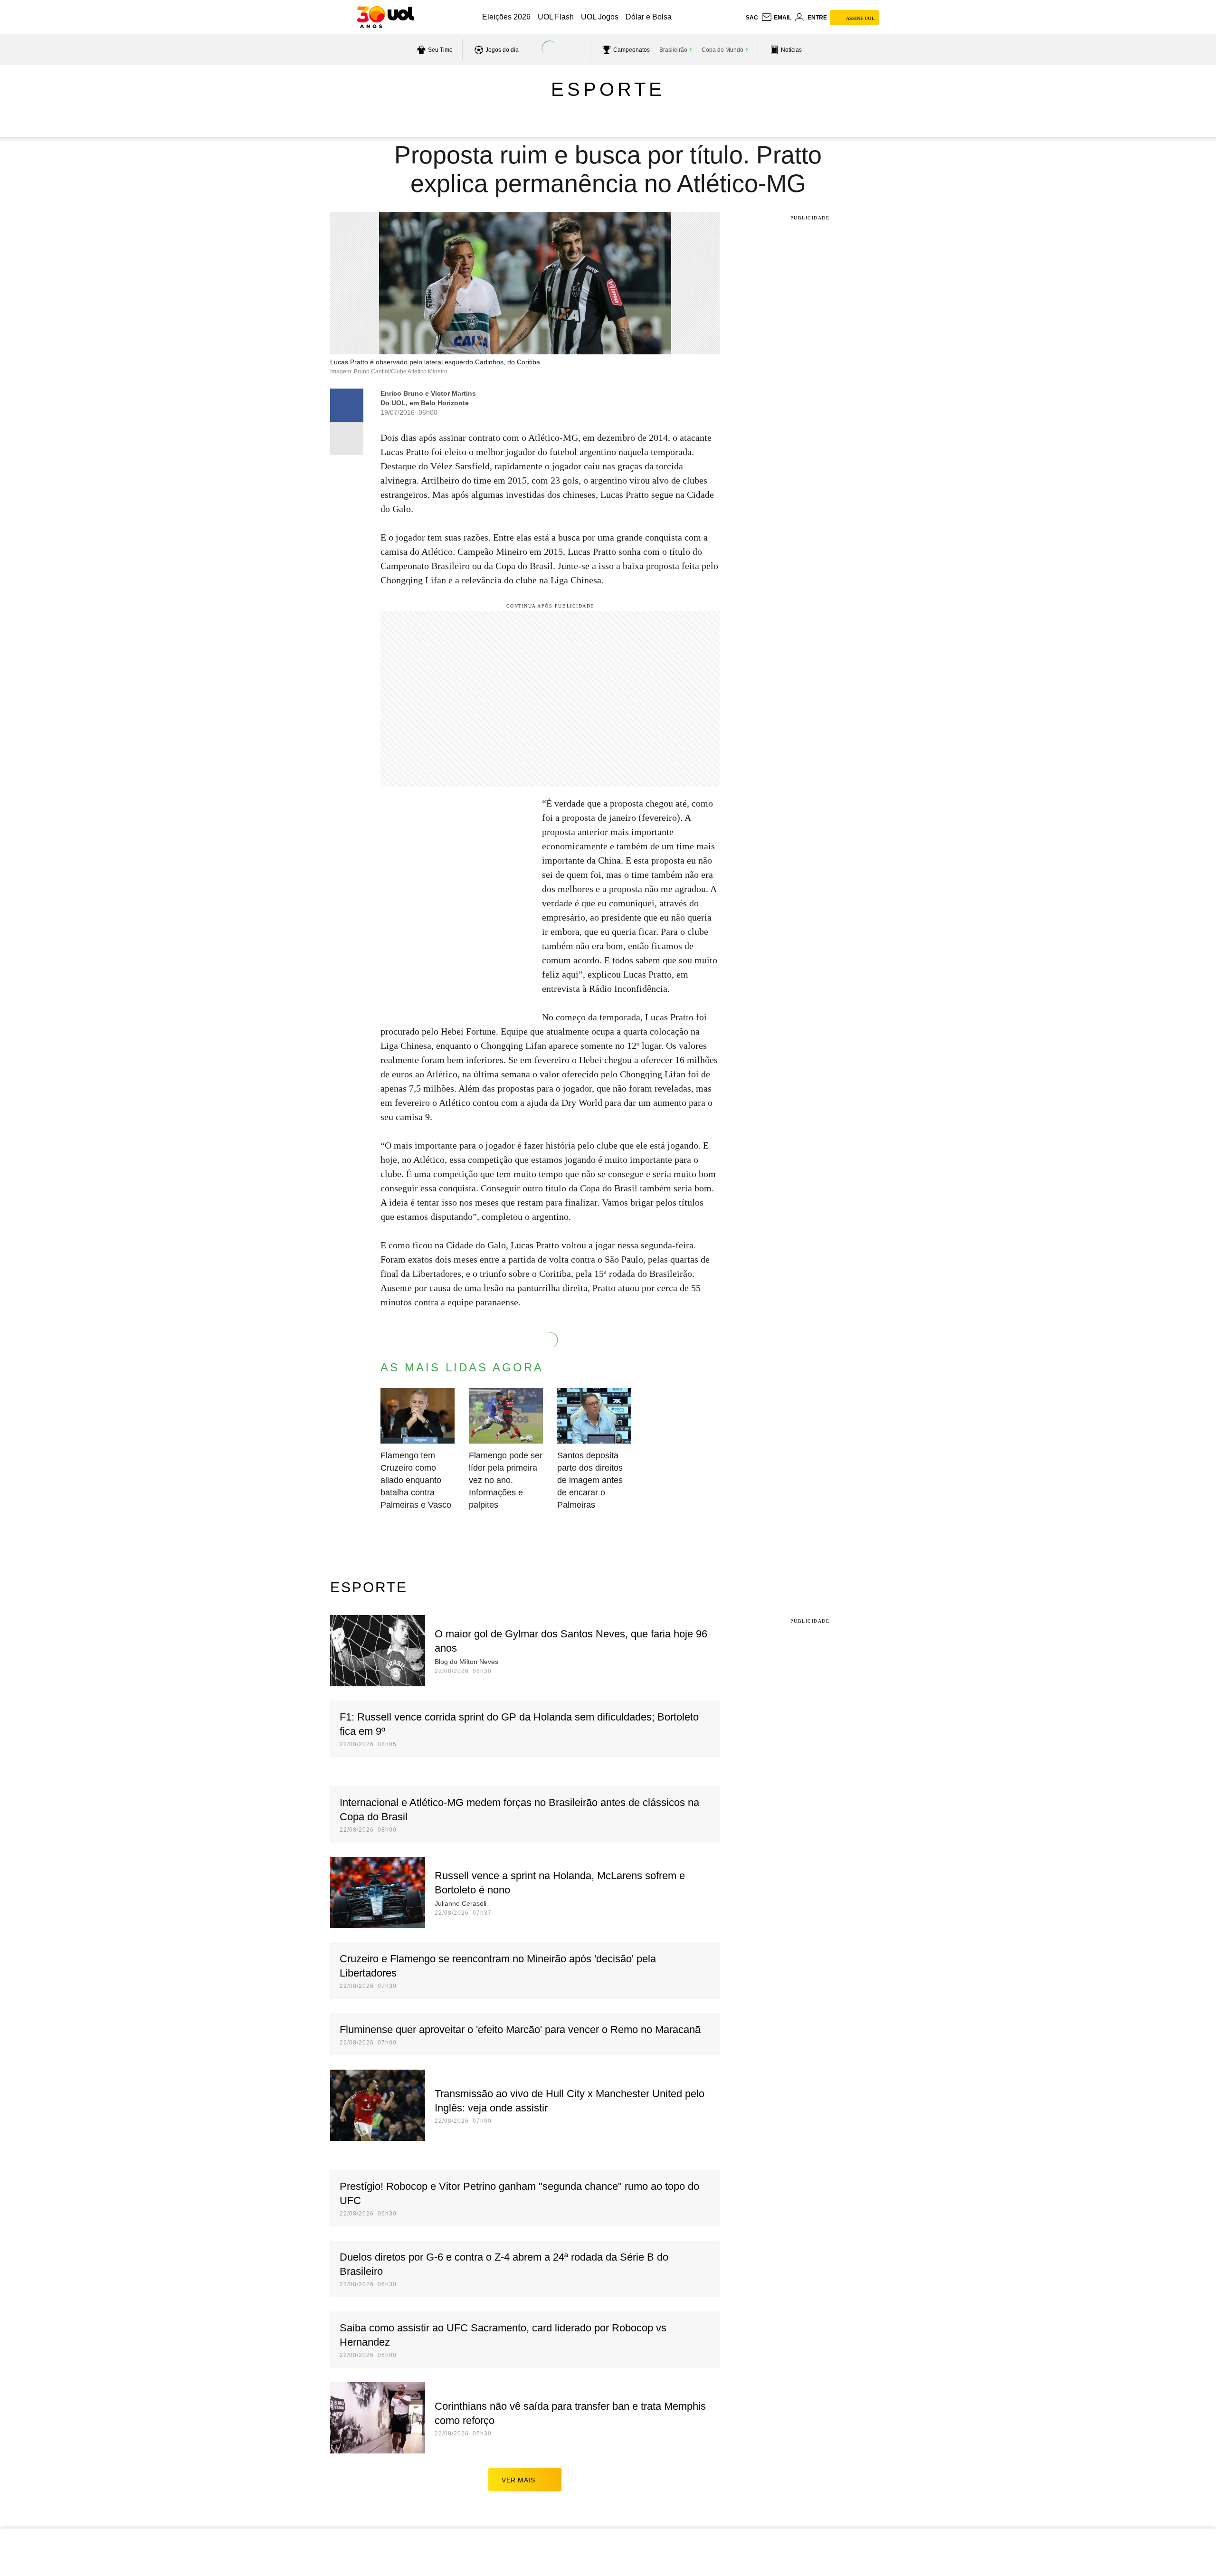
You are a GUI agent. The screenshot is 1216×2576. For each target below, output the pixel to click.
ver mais (518, 2480)
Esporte (608, 89)
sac (752, 18)
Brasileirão (673, 50)
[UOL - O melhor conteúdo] (385, 17)
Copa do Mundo (722, 50)
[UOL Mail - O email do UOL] (776, 18)
